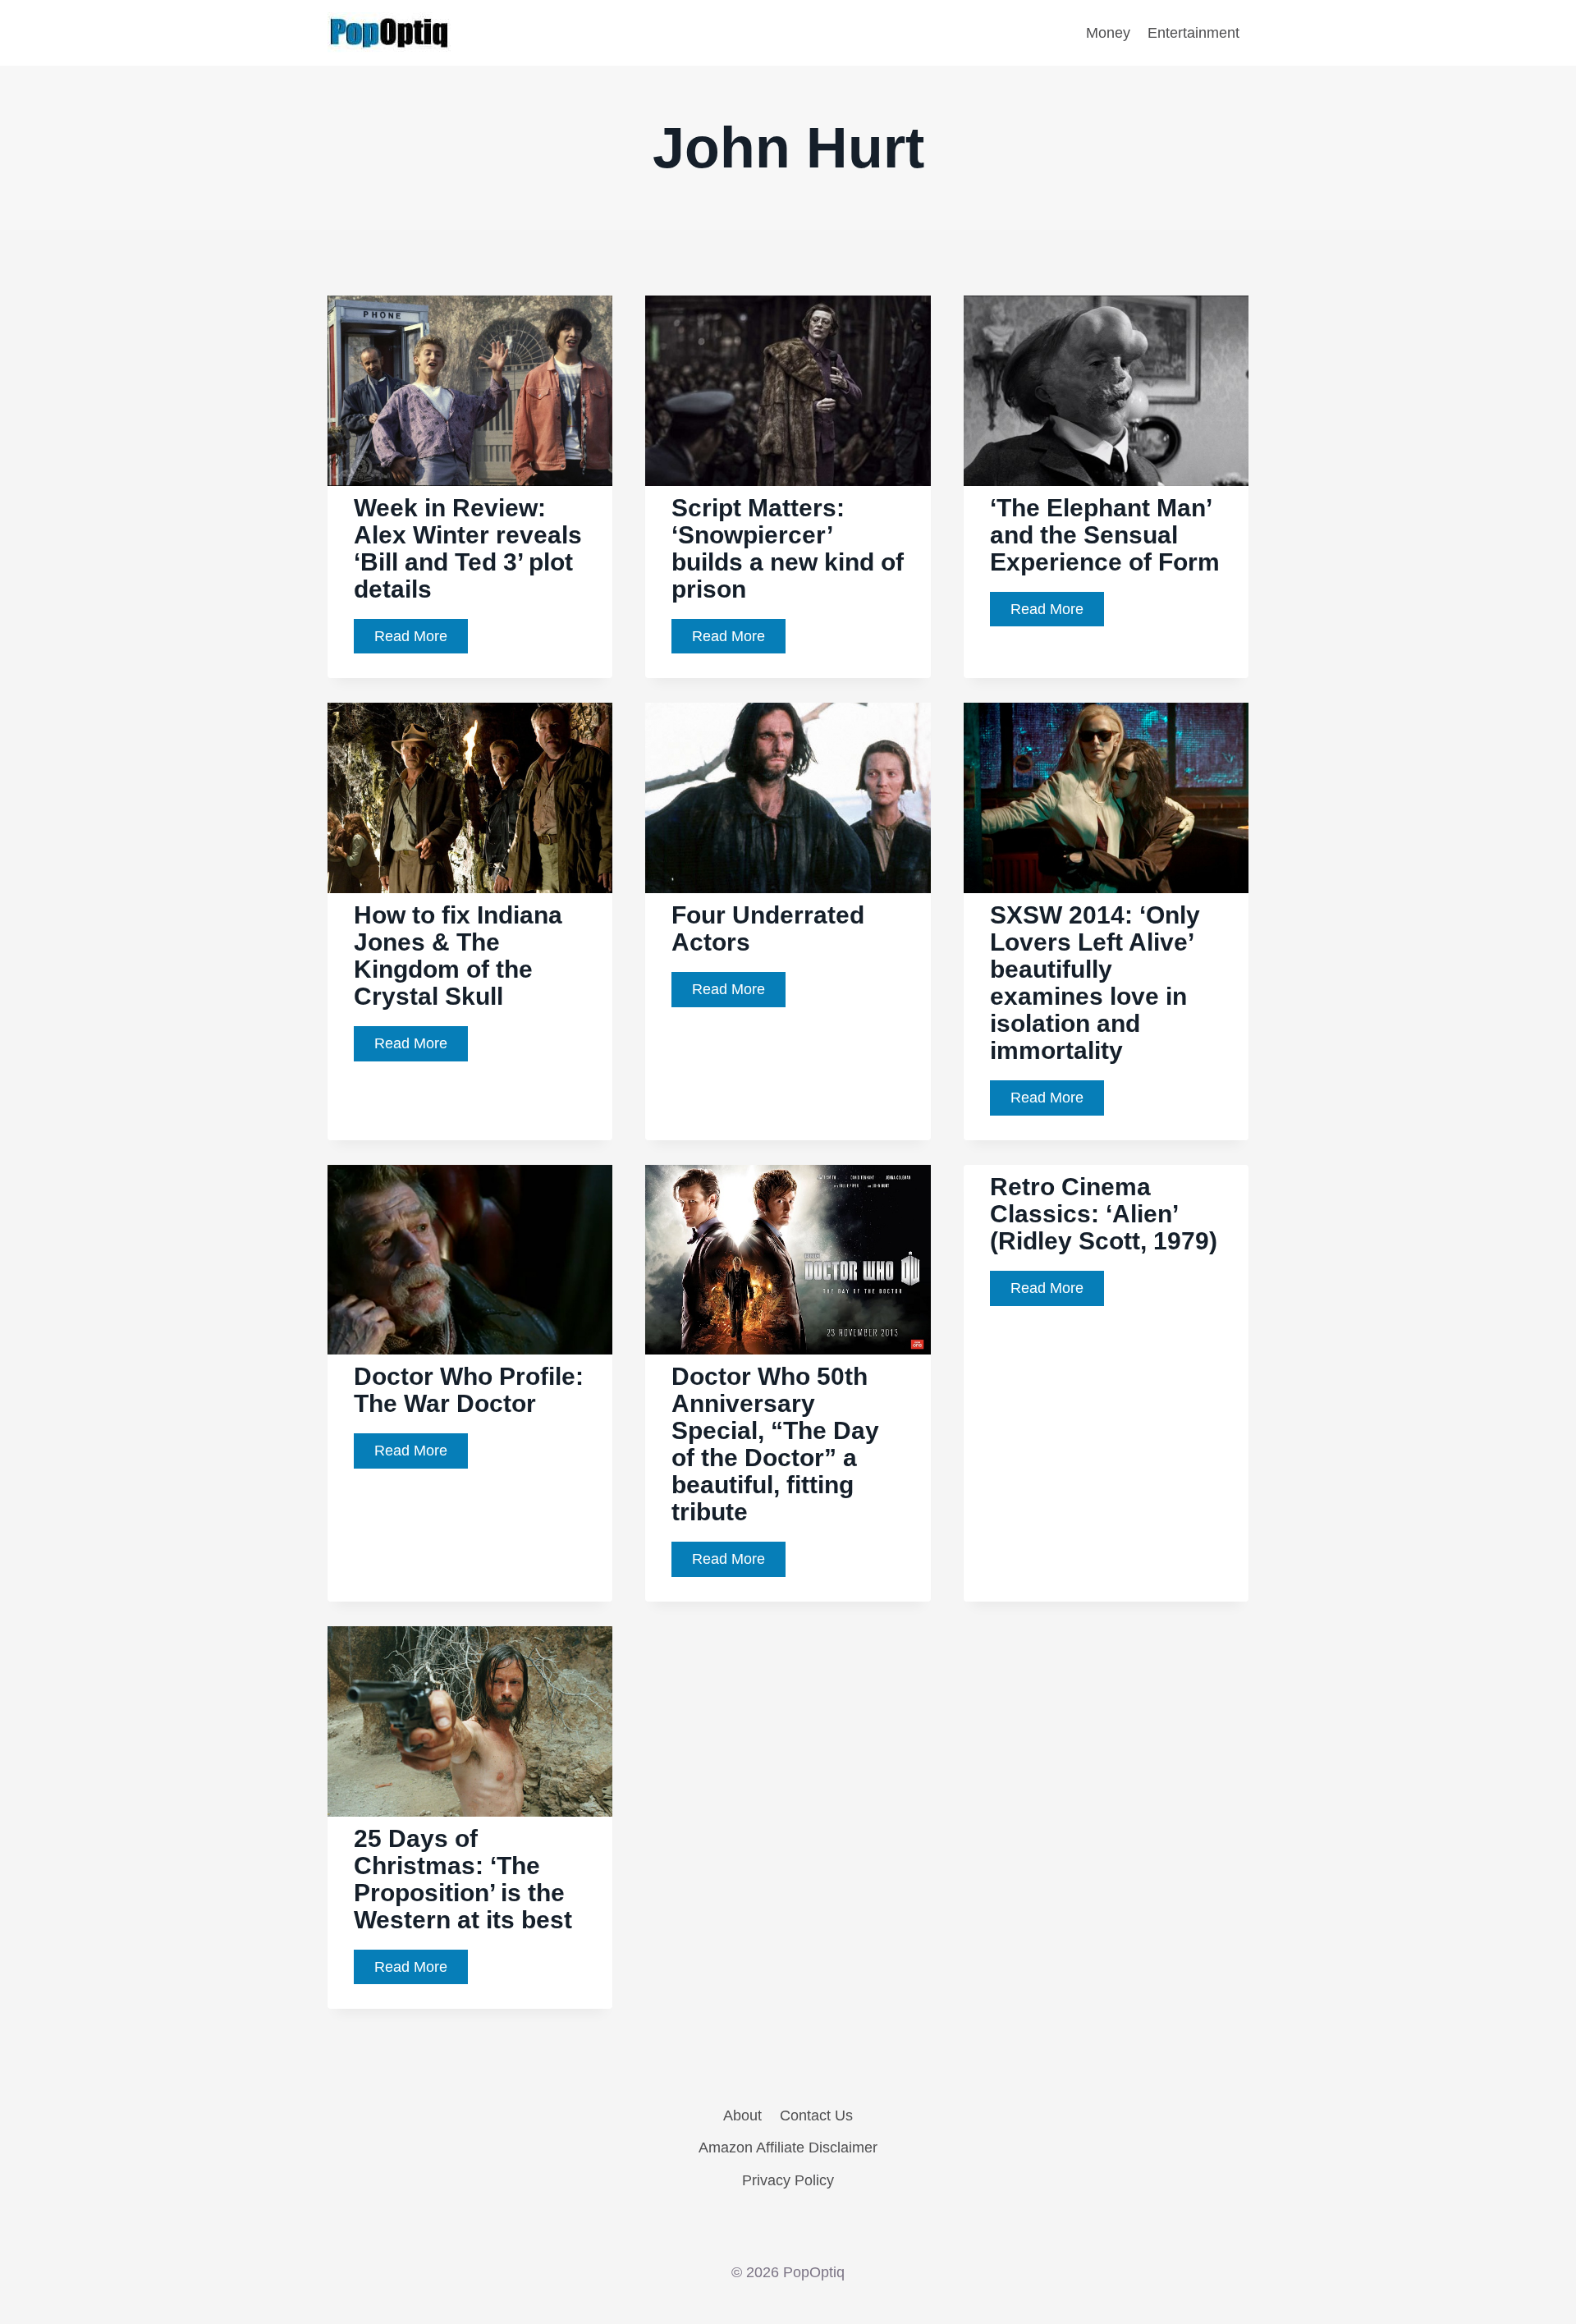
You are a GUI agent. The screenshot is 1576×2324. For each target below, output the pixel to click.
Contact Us (816, 2115)
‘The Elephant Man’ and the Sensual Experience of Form (1105, 535)
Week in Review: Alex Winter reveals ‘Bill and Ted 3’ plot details (468, 548)
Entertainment (1193, 33)
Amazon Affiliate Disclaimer (788, 2148)
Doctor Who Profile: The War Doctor (469, 1390)
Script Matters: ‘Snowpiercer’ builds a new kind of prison (788, 548)
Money (1108, 33)
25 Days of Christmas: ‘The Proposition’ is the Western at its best (463, 1879)
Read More (421, 641)
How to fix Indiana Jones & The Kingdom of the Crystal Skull (458, 956)
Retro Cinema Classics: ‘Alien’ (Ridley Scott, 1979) (1104, 1214)
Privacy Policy (788, 2180)
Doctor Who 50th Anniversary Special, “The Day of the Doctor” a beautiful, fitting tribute (775, 1444)
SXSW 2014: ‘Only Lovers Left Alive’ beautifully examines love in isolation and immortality (1095, 983)
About (742, 2115)
